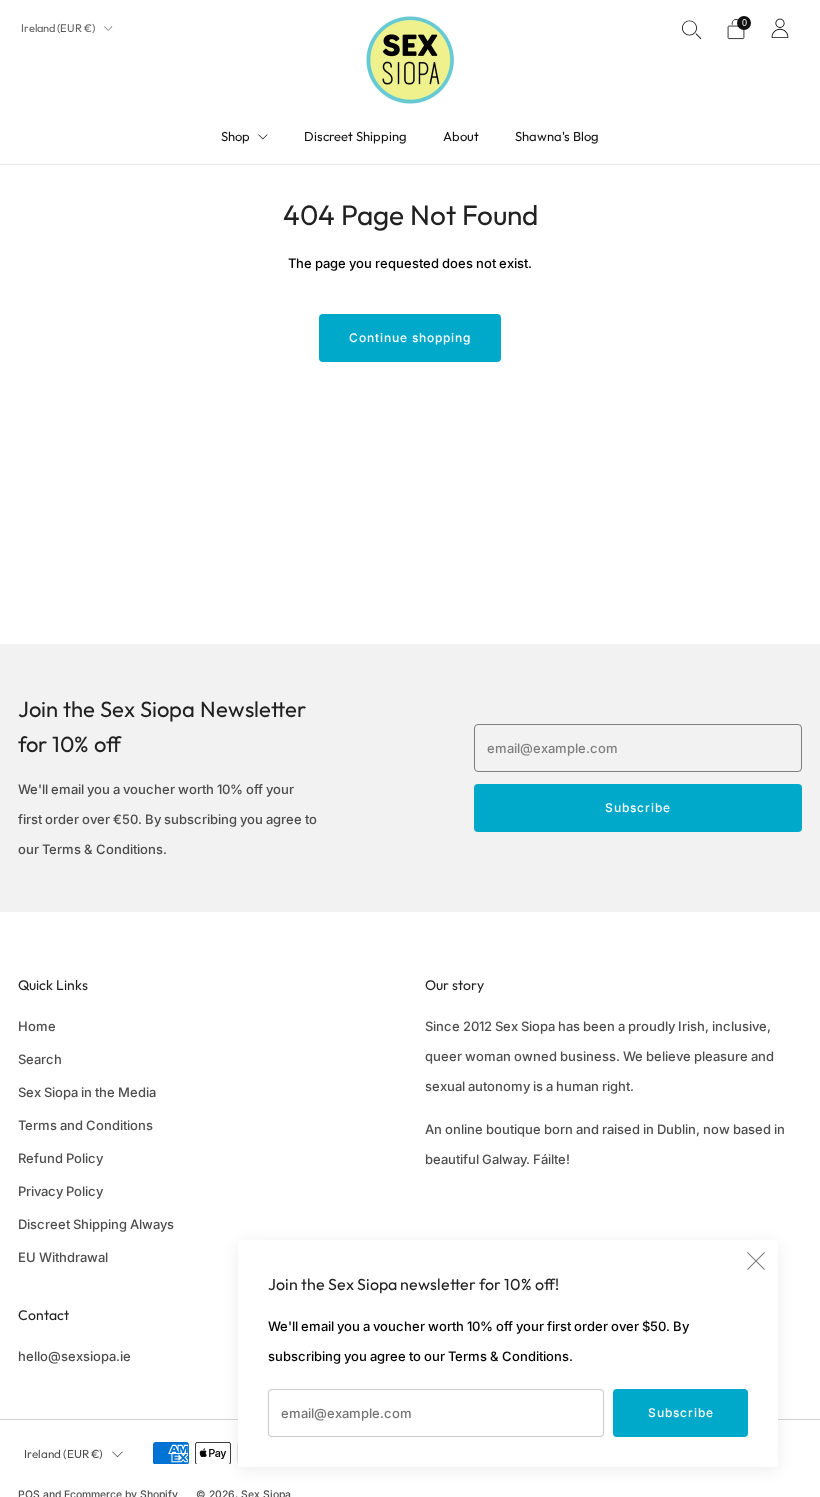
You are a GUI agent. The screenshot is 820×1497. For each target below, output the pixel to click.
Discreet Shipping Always (96, 1224)
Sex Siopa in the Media (87, 1092)
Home (37, 1026)
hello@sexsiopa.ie (74, 1356)
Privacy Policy (60, 1191)
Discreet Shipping (355, 136)
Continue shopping (410, 337)
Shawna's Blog (557, 136)
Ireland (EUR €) (59, 28)
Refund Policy (60, 1158)
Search (40, 1059)
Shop (235, 136)
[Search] (692, 29)
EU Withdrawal (63, 1257)
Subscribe (681, 1412)
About (461, 136)
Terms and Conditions (85, 1125)
